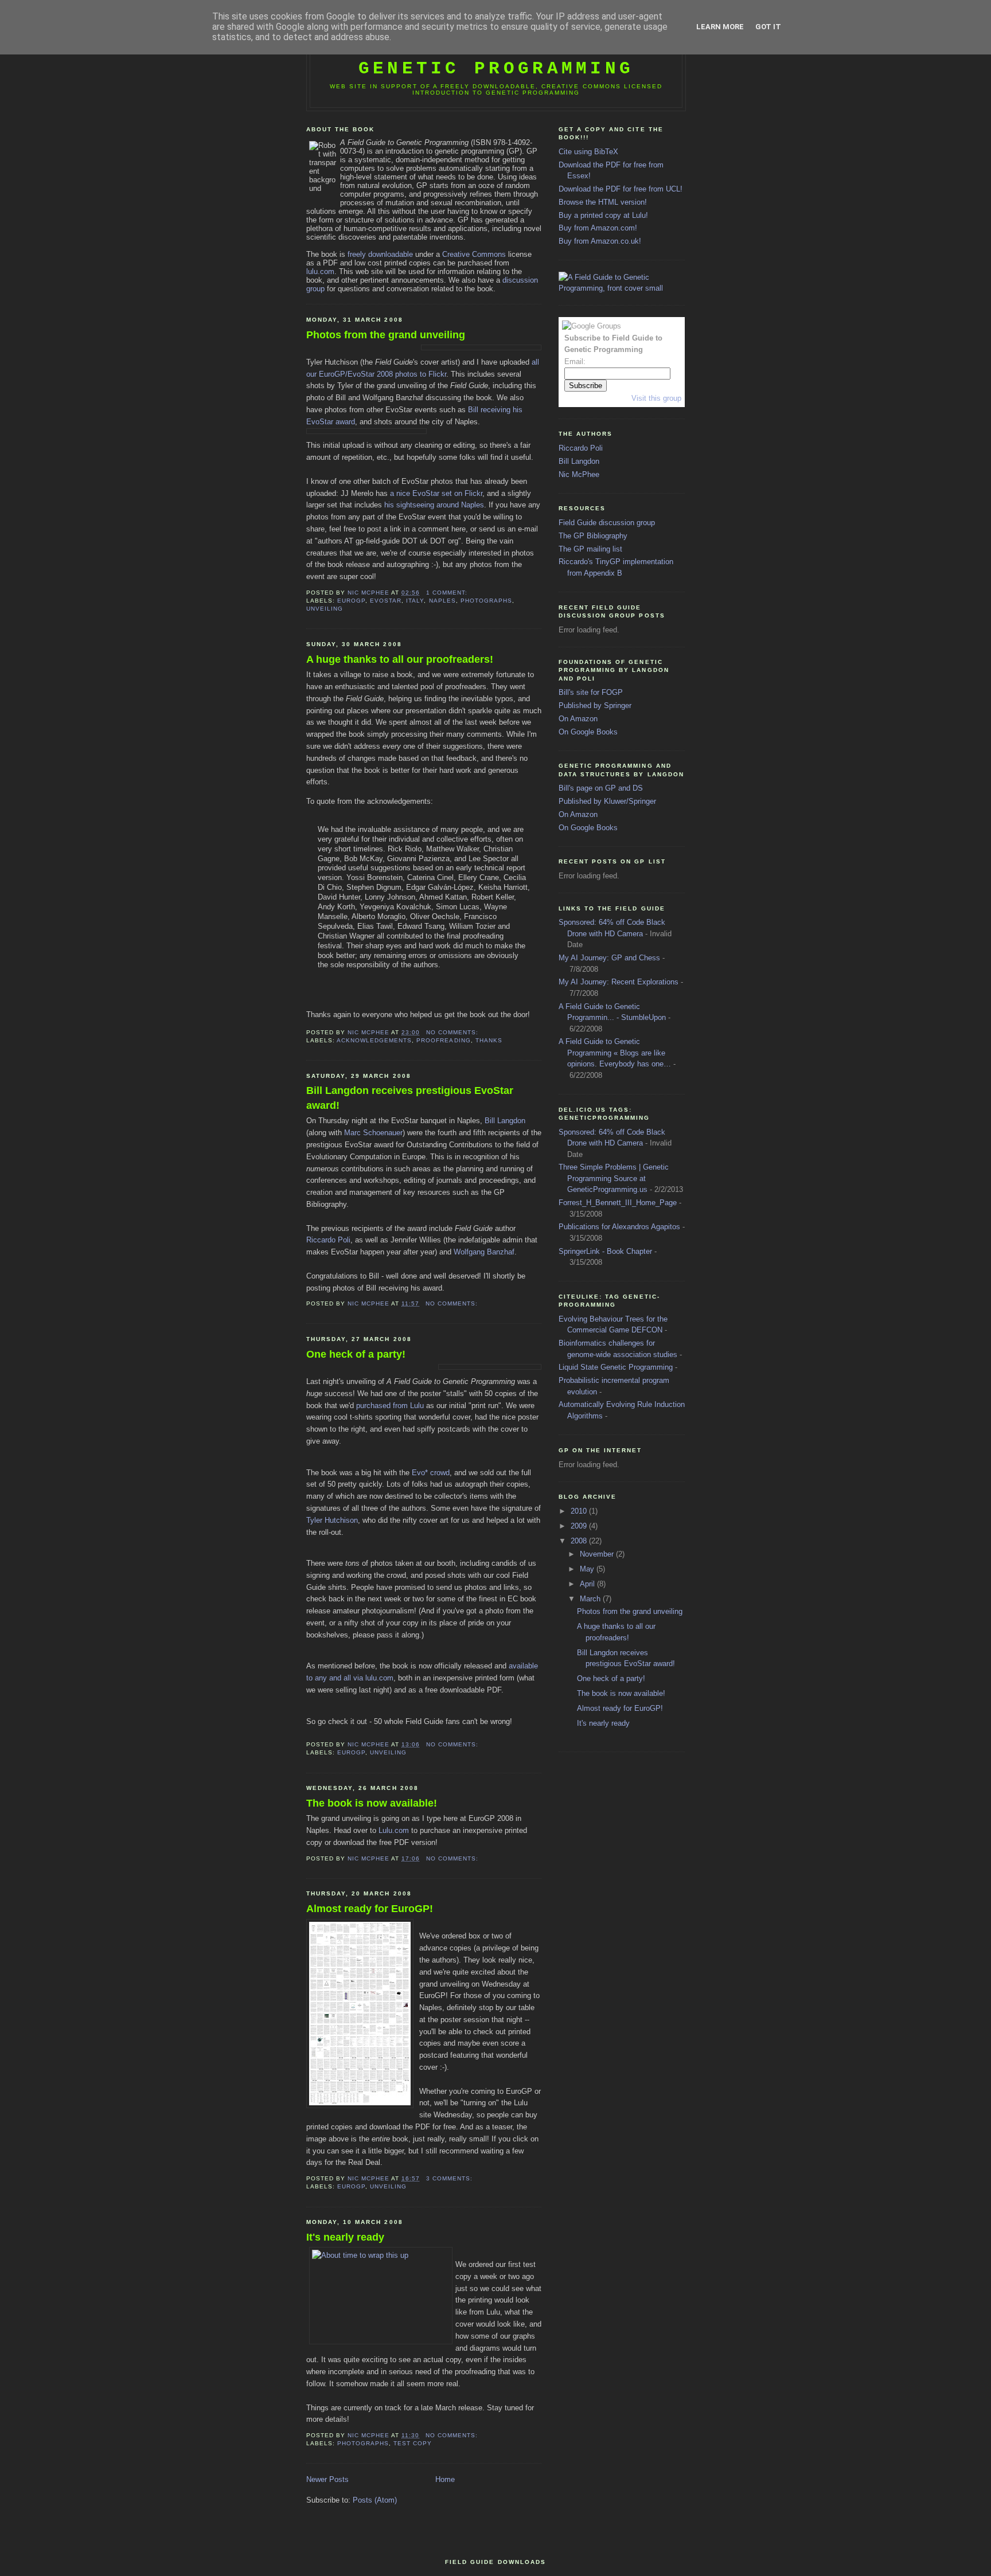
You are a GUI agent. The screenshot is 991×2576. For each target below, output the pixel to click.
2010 (580, 1511)
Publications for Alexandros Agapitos (619, 1227)
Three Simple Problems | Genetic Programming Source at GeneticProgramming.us (614, 1178)
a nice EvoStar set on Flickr (436, 493)
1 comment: (448, 593)
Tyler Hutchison (332, 1520)
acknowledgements (374, 1040)
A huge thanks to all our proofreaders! (400, 659)
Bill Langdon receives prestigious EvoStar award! (410, 1098)
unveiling (325, 609)
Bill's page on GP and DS (601, 788)
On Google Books (588, 732)
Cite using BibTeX (588, 152)
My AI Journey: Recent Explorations (619, 982)
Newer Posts (327, 2479)
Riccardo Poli (328, 1240)
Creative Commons (474, 254)
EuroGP (351, 601)
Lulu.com (394, 1830)
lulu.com (320, 271)
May (588, 1569)
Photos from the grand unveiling (386, 335)
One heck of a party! (356, 1354)
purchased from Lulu (390, 1406)
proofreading (443, 1040)
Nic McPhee (579, 474)
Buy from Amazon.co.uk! (600, 241)
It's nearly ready (345, 2237)
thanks (489, 1040)
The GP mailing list (590, 549)
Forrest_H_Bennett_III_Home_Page (618, 1203)
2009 (580, 1526)
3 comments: (450, 2178)
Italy (415, 601)
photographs (486, 601)
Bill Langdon (505, 1121)
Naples (442, 601)
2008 (580, 1541)
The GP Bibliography (593, 536)
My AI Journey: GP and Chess (609, 958)
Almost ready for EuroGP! (370, 1909)
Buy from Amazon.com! (598, 228)
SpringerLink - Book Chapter (605, 1251)
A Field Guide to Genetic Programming (496, 58)
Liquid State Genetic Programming (616, 1367)
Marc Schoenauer (373, 1133)
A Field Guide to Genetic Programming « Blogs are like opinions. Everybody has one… (615, 1053)
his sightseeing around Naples (434, 505)
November (598, 1554)
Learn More (720, 27)
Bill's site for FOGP (591, 692)
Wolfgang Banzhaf (484, 1252)
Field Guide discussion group (607, 523)
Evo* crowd (431, 1473)
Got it (768, 27)
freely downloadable (380, 254)
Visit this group (656, 398)
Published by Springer (595, 705)
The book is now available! (372, 1803)
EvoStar (386, 601)
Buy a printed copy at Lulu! (603, 215)
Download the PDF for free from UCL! (621, 189)
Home (445, 2479)
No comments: (453, 1032)
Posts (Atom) (375, 2500)
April (588, 1584)
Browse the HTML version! (603, 202)
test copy (413, 2443)
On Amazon (578, 719)
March (591, 1599)
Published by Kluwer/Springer (607, 801)
